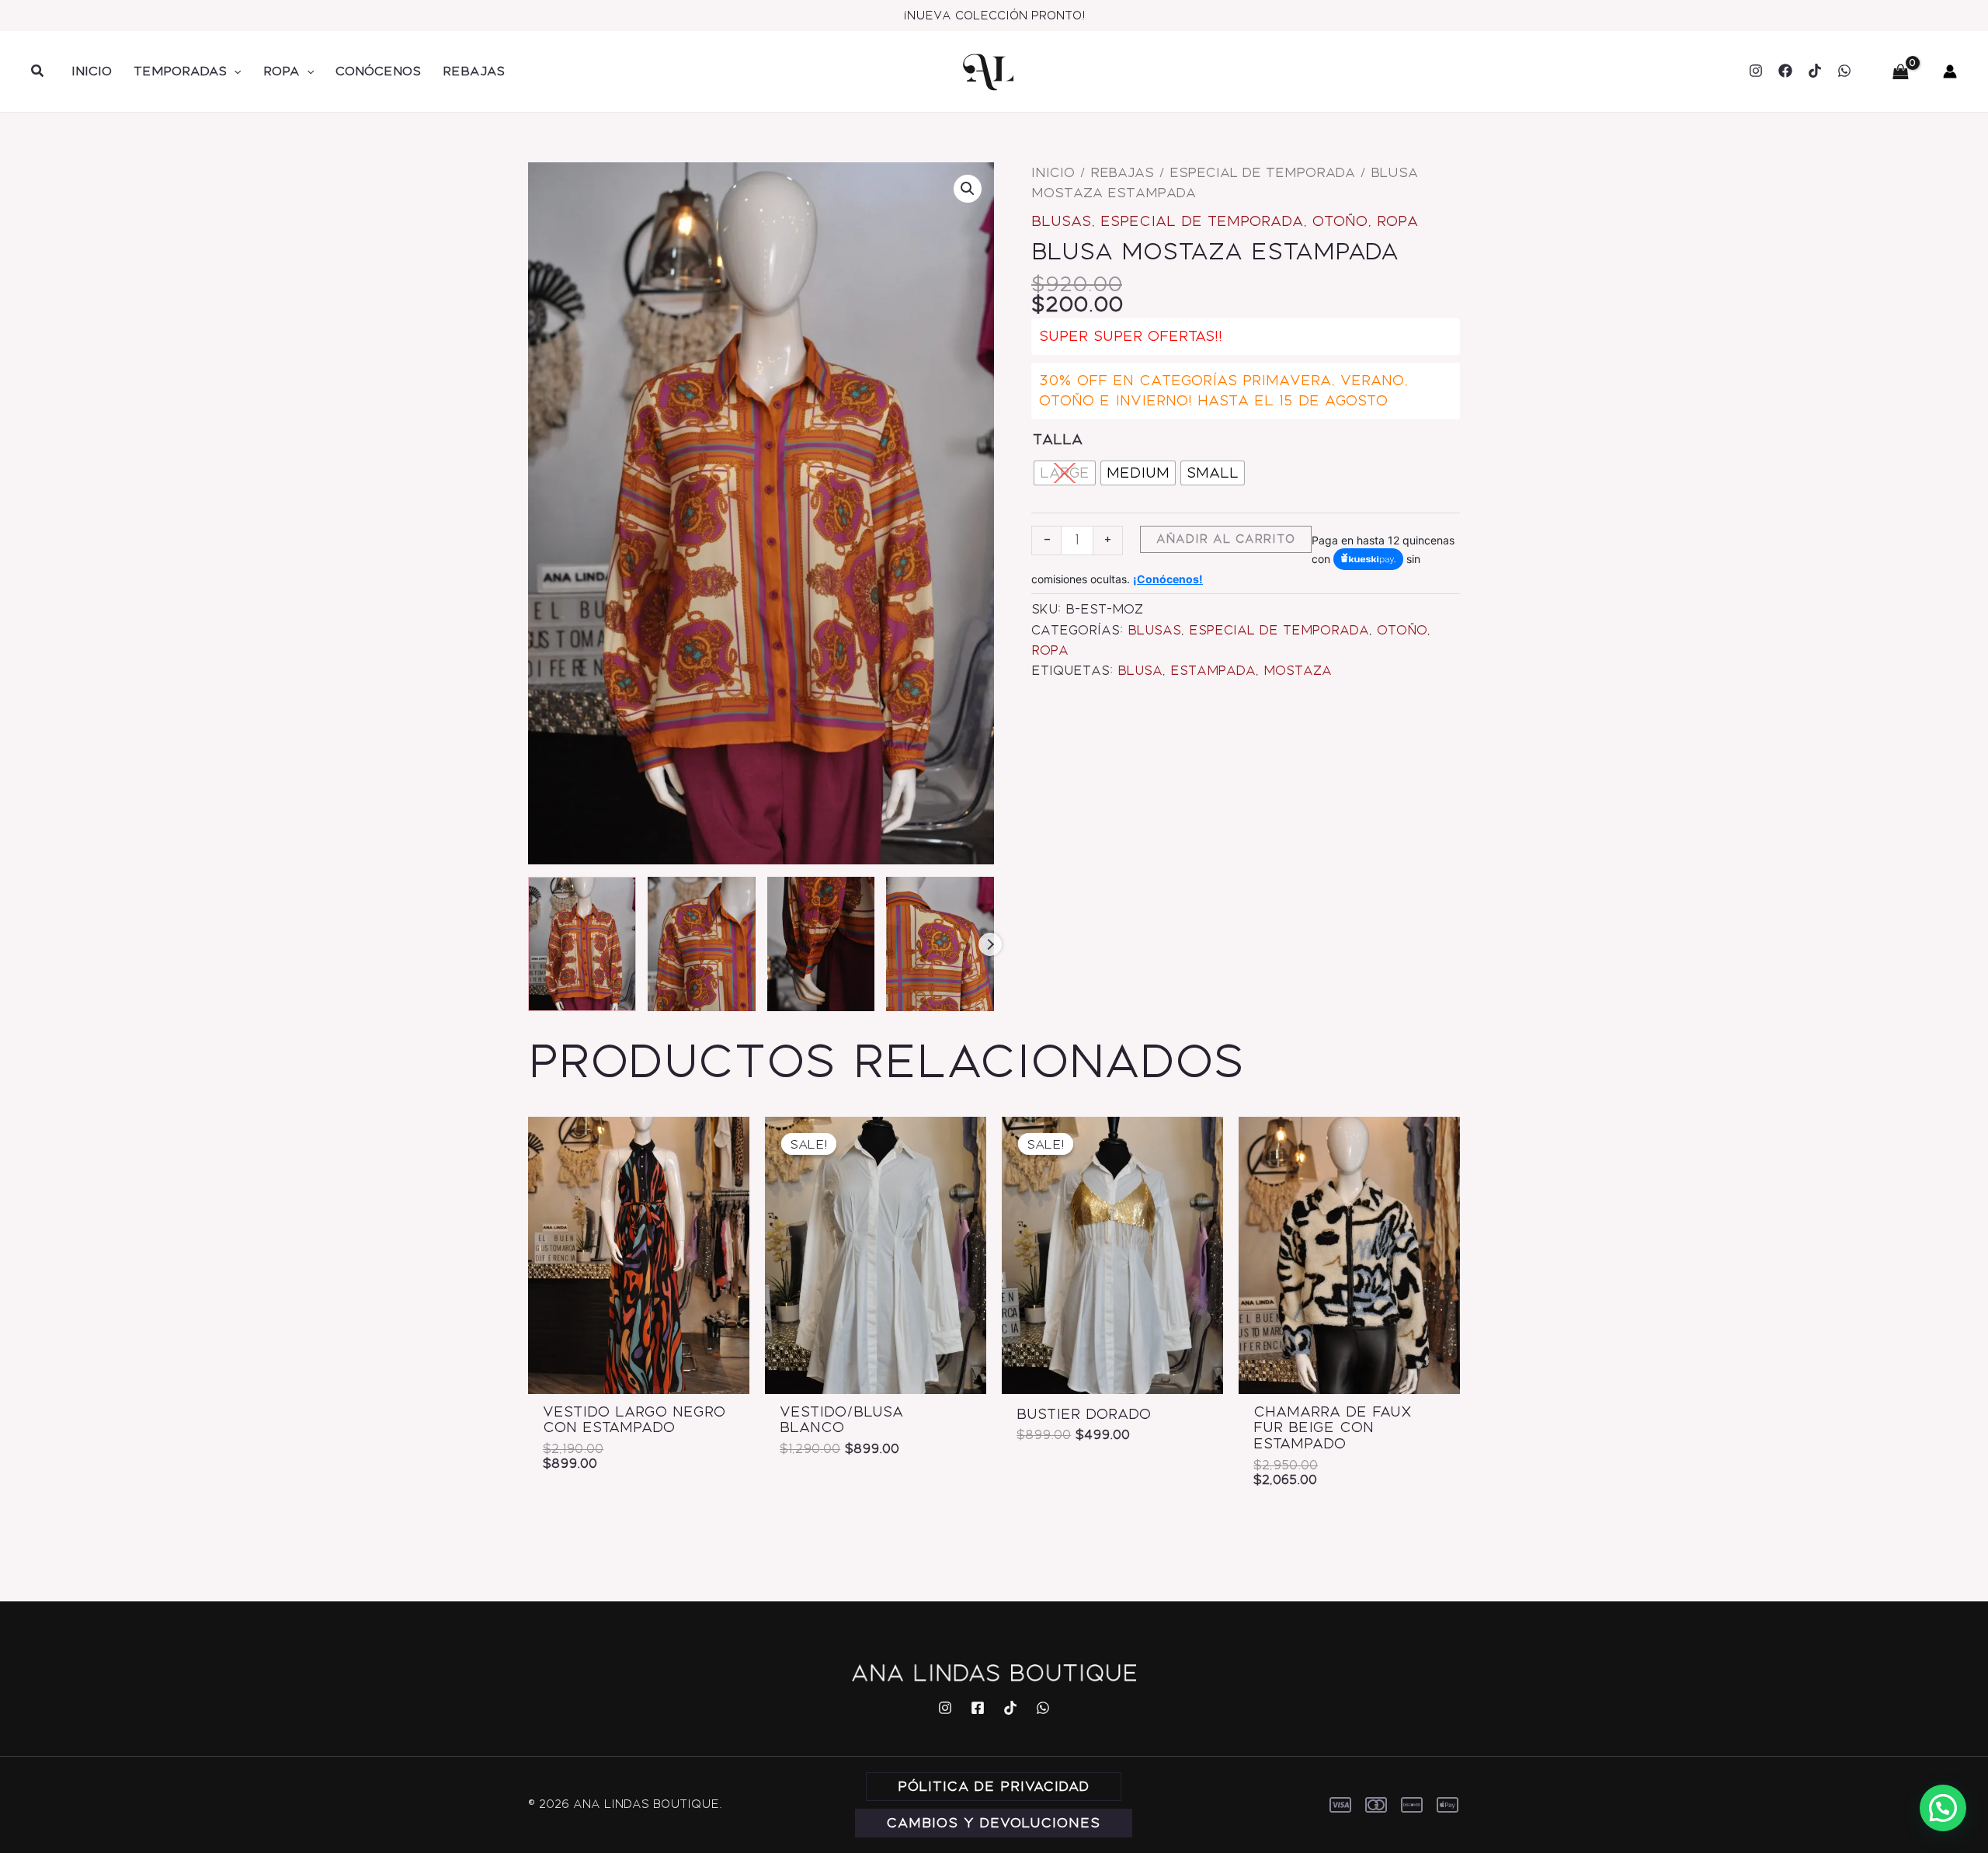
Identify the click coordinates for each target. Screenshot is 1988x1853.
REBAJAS (474, 71)
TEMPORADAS (180, 71)
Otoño (1340, 221)
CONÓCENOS (378, 71)
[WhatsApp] (1844, 71)
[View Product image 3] (821, 944)
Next (990, 944)
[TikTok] (1815, 71)
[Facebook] (1785, 71)
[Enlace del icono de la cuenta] (1950, 71)
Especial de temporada (1262, 172)
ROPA (282, 71)
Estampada (1213, 671)
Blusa (1140, 671)
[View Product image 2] (702, 944)
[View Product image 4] (940, 944)
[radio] (1065, 473)
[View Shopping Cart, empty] (1900, 71)
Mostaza (1298, 671)
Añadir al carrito (1226, 539)
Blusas (1061, 221)
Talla (1058, 440)
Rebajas (1122, 172)
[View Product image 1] (582, 944)
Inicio (1053, 172)
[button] (38, 71)
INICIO (92, 71)
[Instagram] (1756, 71)
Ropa (1397, 221)
